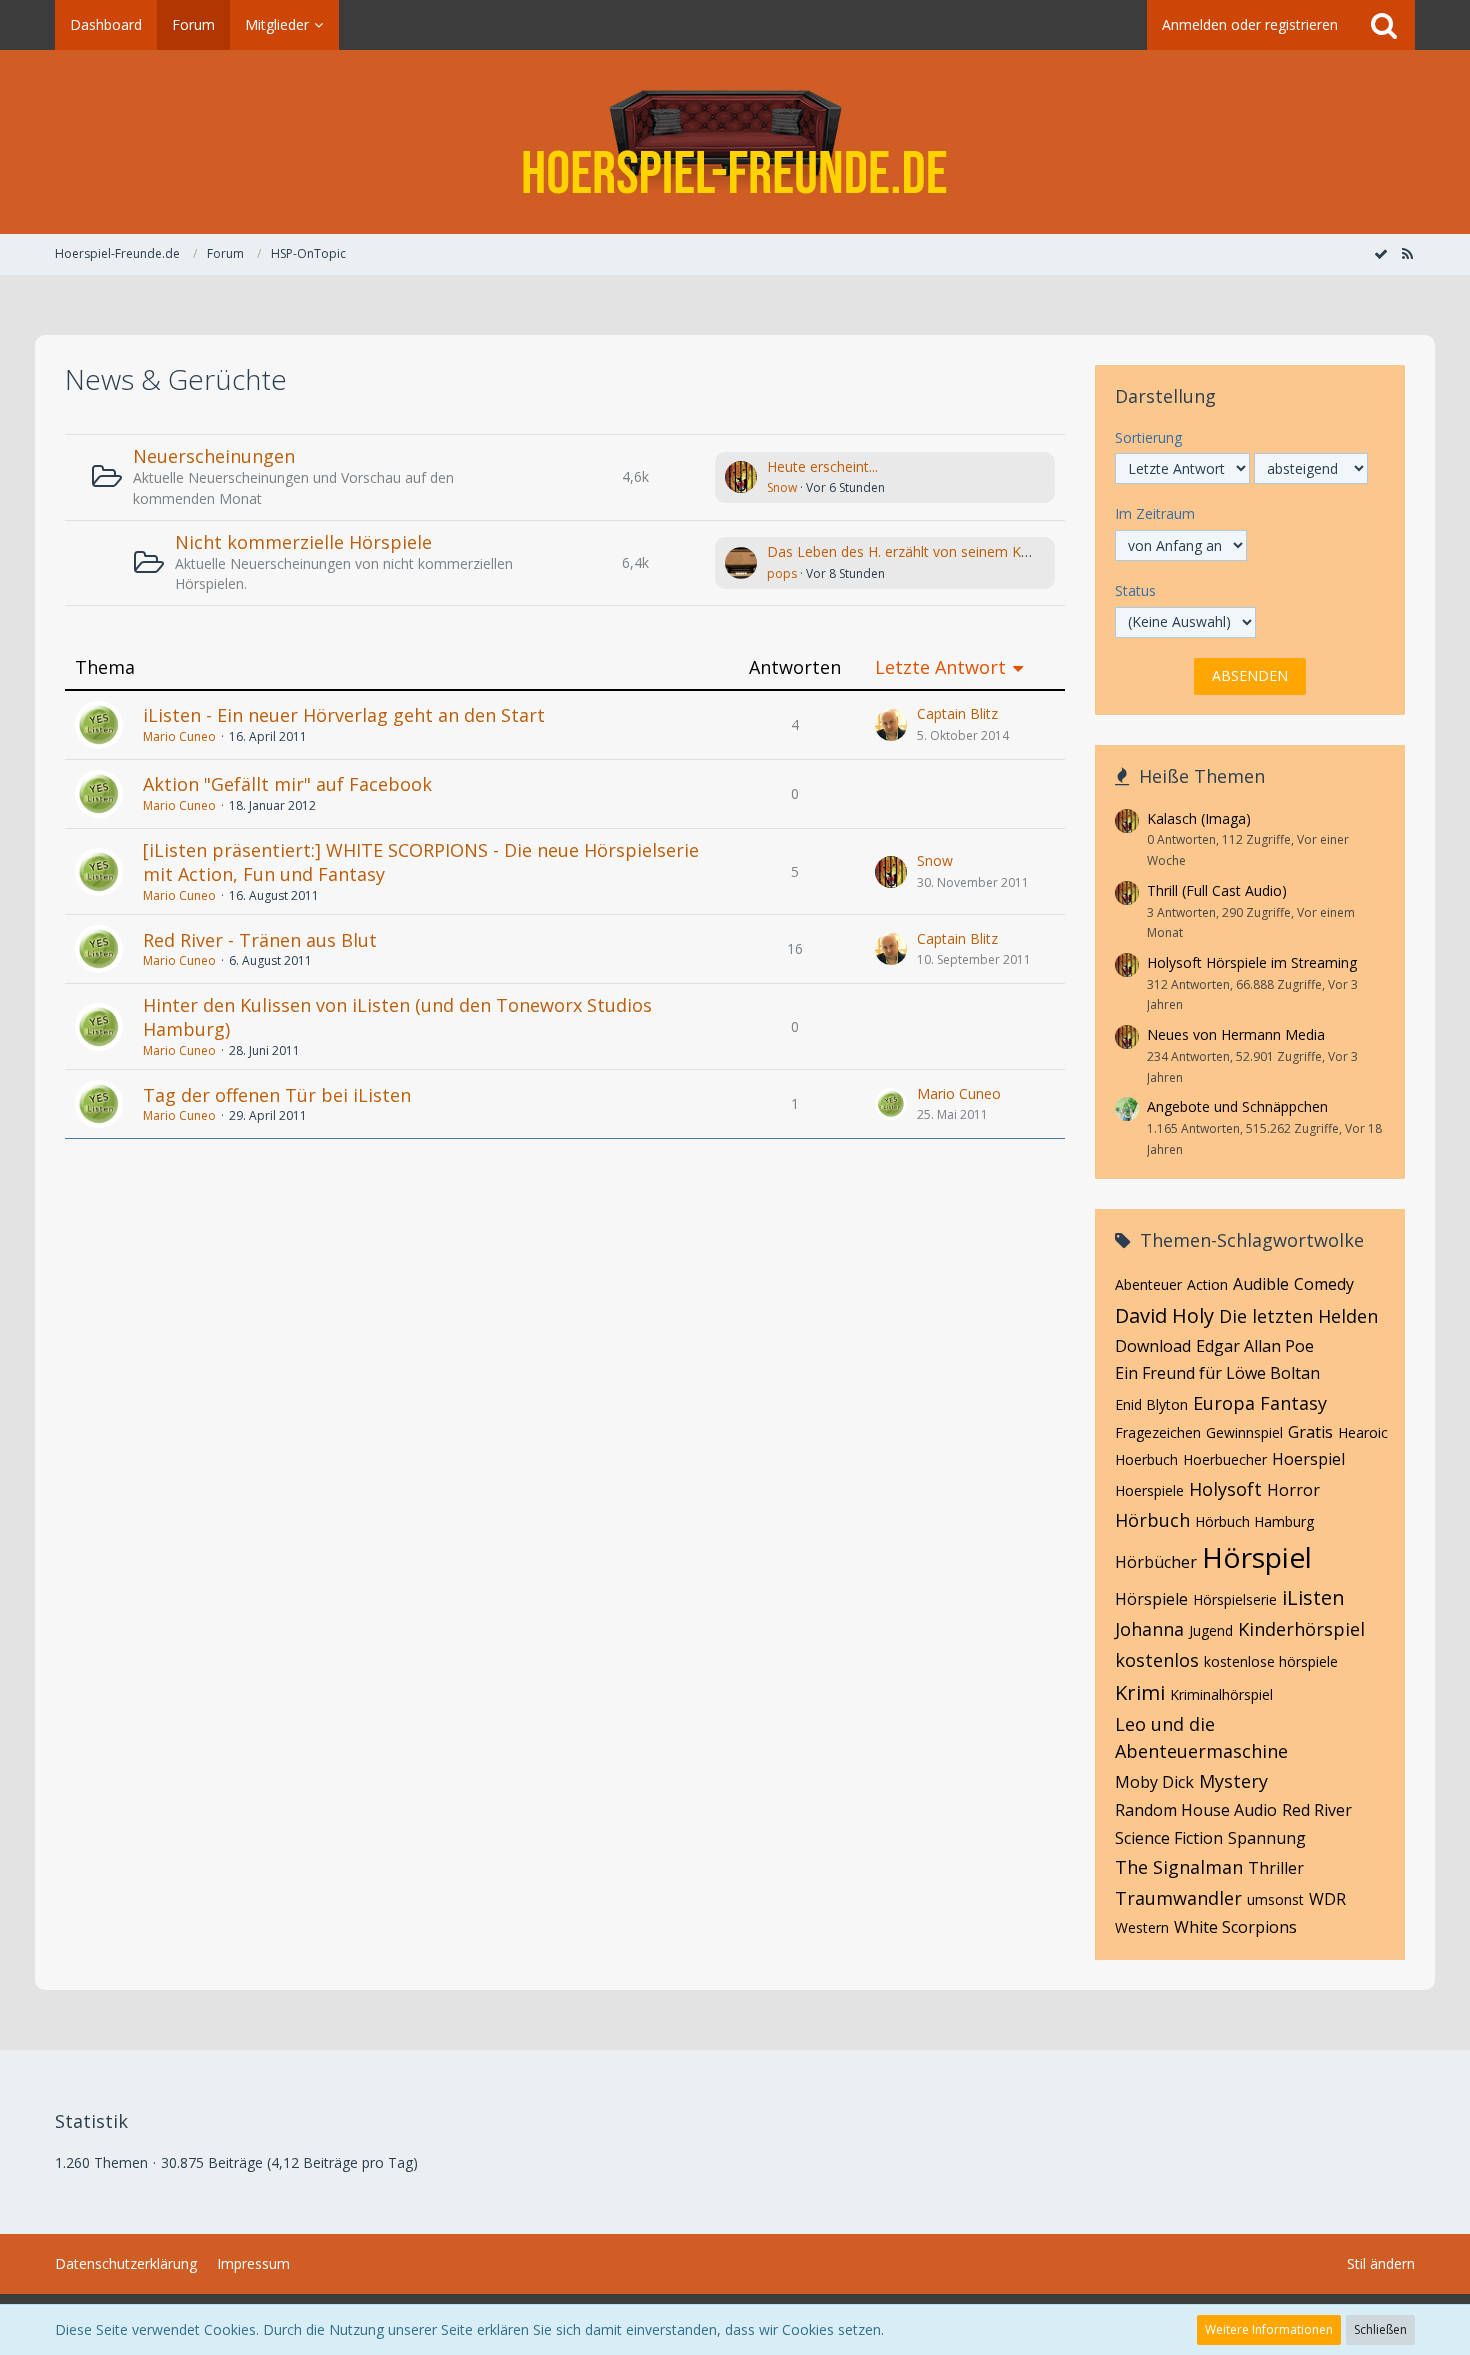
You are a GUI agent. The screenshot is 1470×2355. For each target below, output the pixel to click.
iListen (1313, 1597)
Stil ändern (1381, 2263)
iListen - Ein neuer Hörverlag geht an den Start (344, 715)
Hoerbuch (1146, 1459)
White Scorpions (1235, 1927)
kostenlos (1157, 1660)
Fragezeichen (1158, 1432)
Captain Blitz (957, 713)
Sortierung (1148, 437)
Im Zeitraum (1155, 513)
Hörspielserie (1235, 1599)
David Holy (1164, 1315)
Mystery (1233, 1781)
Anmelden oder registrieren (1250, 24)
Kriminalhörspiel (1221, 1694)
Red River (1317, 1810)
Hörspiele (1151, 1599)
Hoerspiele (1149, 1490)
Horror (1293, 1490)
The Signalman (1179, 1867)
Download (1153, 1346)
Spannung (1267, 1838)
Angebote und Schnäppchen (1237, 1106)
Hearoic (1363, 1432)
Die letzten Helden (1298, 1316)
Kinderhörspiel (1301, 1629)
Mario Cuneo (179, 736)
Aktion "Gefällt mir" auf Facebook (287, 784)
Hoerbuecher (1225, 1459)
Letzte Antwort (940, 667)
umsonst (1275, 1899)
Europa (1224, 1403)
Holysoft (1225, 1489)
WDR (1327, 1899)
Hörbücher (1156, 1562)
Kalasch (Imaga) (1199, 818)
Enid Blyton (1151, 1404)
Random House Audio (1196, 1810)
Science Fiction (1169, 1838)
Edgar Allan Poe (1255, 1346)
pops (782, 573)
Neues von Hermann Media (1236, 1034)
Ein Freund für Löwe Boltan (1217, 1373)
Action (1207, 1284)
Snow (782, 487)
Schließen (1380, 2329)
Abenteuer (1148, 1284)
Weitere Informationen (1269, 2329)
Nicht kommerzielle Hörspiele (303, 542)
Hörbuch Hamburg (1254, 1521)
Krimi (1140, 1692)
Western (1142, 1927)
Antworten (795, 667)
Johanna (1149, 1629)
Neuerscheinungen (214, 456)
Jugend (1211, 1630)
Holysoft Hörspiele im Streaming (1252, 962)
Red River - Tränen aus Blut (260, 940)
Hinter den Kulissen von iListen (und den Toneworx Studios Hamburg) (397, 1017)
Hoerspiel (1308, 1459)
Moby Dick (1154, 1782)
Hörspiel (1257, 1557)
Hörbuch (1152, 1520)
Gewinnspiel (1244, 1432)
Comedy (1324, 1284)
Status (1135, 590)
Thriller (1276, 1868)
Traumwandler (1178, 1898)
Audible (1261, 1284)
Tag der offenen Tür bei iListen (277, 1095)
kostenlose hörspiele (1271, 1661)
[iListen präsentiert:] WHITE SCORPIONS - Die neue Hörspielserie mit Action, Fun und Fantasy (421, 862)
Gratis (1310, 1432)
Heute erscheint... (822, 466)
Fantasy (1293, 1403)
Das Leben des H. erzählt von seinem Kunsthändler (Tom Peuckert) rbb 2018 (1015, 551)
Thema (105, 667)
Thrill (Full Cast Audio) (1217, 890)
